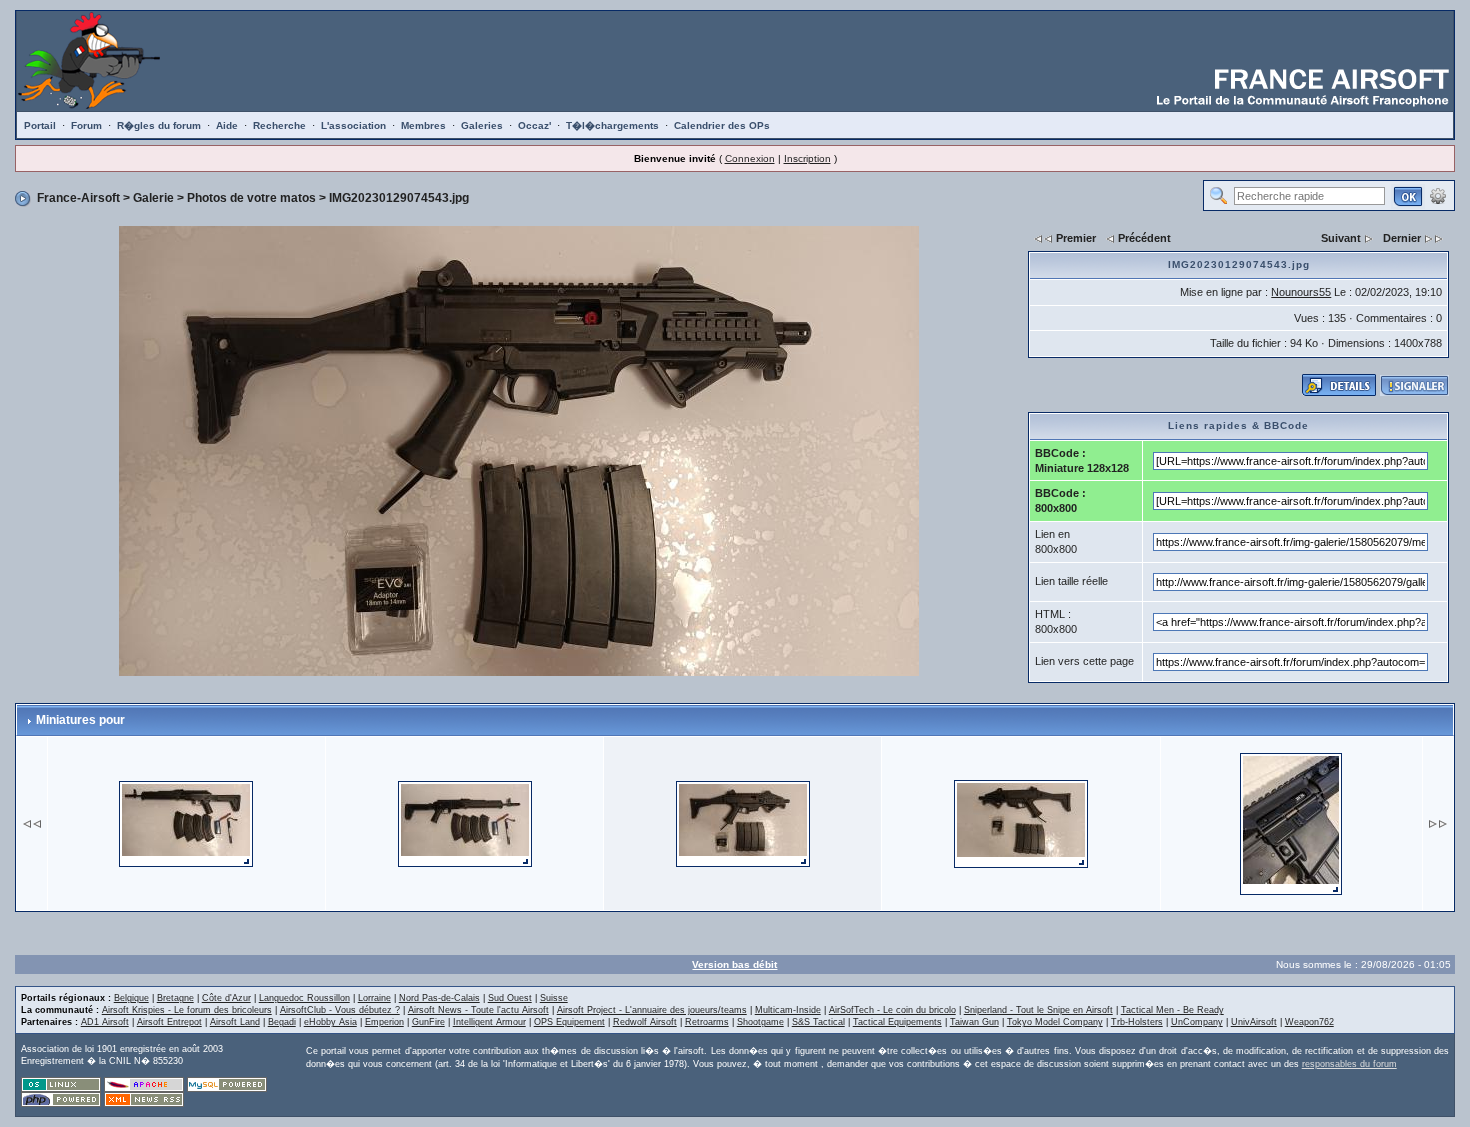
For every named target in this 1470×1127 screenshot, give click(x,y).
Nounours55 (1301, 292)
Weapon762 (1309, 1022)
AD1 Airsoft (105, 1022)
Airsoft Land (235, 1022)
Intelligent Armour (489, 1022)
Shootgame (760, 1022)
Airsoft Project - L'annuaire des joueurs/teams (652, 1010)
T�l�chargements (612, 125)
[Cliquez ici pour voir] (1339, 384)
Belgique (131, 998)
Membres (423, 125)
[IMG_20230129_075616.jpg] (1021, 823)
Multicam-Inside (788, 1010)
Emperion (384, 1022)
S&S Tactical (818, 1022)
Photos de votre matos (251, 198)
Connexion (750, 158)
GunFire (428, 1022)
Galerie (153, 198)
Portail (40, 125)
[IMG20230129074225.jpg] (465, 823)
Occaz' (534, 125)
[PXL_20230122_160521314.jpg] (1291, 823)
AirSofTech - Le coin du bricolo (892, 1010)
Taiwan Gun (974, 1022)
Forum (86, 125)
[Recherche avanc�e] (1438, 195)
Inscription (807, 158)
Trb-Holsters (1137, 1022)
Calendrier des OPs (722, 125)
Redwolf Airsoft (645, 1022)
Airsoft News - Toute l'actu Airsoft (478, 1010)
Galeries (482, 125)
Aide (227, 125)
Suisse (554, 998)
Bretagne (175, 998)
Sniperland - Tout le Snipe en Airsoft (1038, 1010)
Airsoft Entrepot (169, 1022)
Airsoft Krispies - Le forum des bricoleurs (187, 1010)
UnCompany (1197, 1022)
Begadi (282, 1022)
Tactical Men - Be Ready (1172, 1010)
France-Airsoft (78, 198)
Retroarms (707, 1022)
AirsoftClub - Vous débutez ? (340, 1010)
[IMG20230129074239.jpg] (186, 823)
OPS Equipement (569, 1022)
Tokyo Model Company (1055, 1022)
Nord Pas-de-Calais (439, 998)
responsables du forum (1349, 1064)
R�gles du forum (159, 125)
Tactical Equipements (897, 1022)
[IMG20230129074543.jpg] (519, 450)
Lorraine (374, 998)
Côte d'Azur (226, 998)
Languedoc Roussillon (304, 998)
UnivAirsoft (1254, 1022)
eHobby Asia (330, 1022)
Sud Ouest (510, 998)
